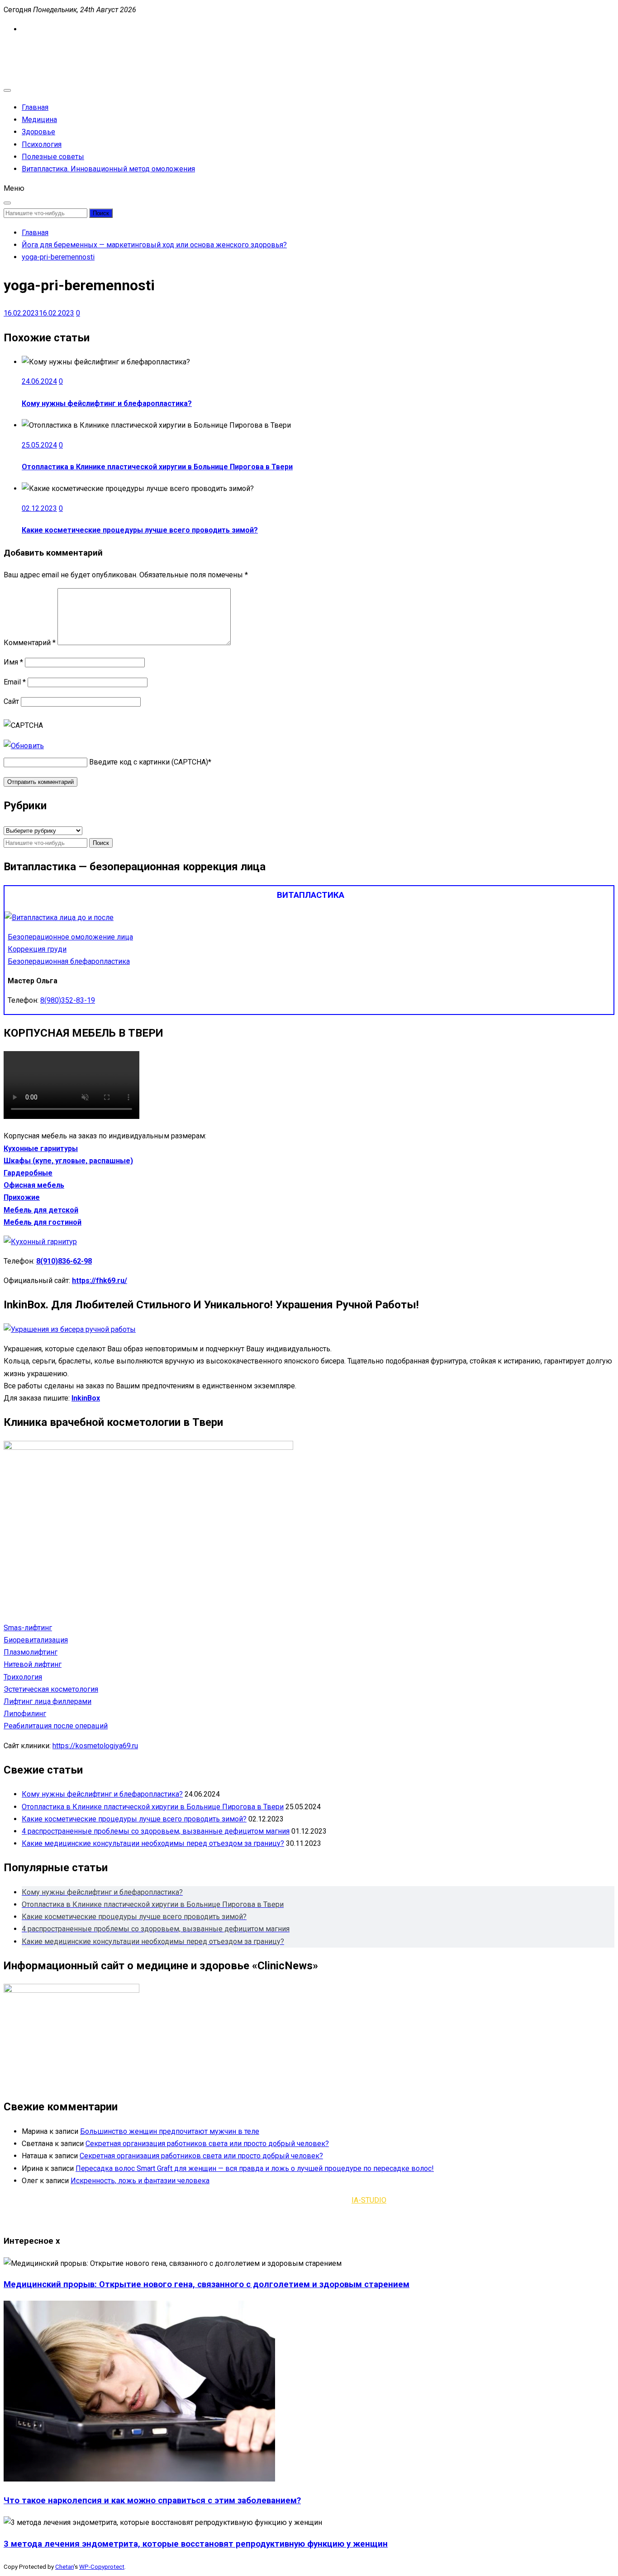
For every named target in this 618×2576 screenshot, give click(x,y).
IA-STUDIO (369, 2200)
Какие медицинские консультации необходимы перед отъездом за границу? (153, 1843)
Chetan (64, 2567)
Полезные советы (53, 157)
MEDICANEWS (27, 49)
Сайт (11, 701)
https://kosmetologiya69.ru (95, 1746)
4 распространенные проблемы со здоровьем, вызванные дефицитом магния (156, 1831)
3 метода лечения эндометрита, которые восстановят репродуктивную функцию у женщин (196, 2544)
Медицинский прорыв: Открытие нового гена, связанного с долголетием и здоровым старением (207, 2284)
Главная (35, 107)
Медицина (39, 120)
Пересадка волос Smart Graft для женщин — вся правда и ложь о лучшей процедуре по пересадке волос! (255, 2168)
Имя (13, 662)
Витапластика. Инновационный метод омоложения (108, 169)
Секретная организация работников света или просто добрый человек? (207, 2144)
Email (15, 682)
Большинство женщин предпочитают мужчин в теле (170, 2131)
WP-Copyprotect (102, 2567)
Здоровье (38, 132)
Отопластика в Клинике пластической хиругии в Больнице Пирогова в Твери (157, 467)
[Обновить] (24, 746)
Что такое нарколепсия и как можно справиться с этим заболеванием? (152, 2501)
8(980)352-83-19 (68, 1000)
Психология (42, 144)
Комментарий (30, 643)
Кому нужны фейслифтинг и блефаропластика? (107, 403)
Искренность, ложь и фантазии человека (140, 2181)
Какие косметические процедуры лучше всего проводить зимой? (140, 530)
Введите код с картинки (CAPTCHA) (149, 762)
